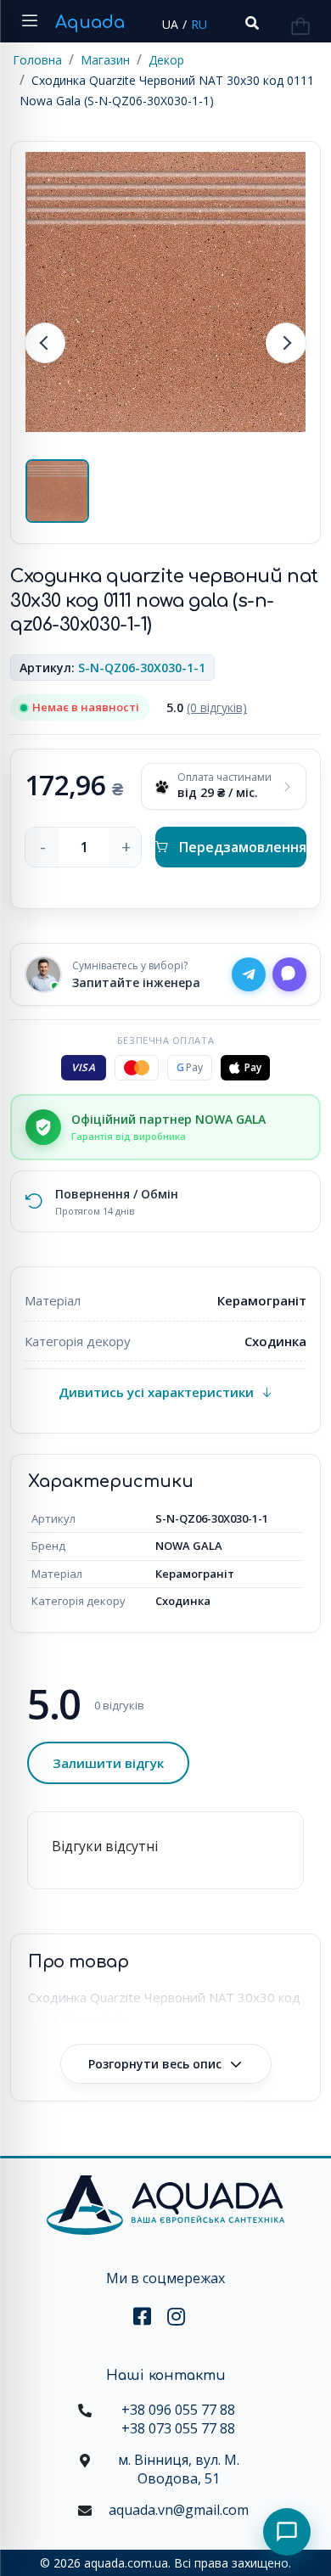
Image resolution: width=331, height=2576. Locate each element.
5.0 (207, 707)
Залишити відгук (108, 1763)
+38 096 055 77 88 (178, 2410)
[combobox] (250, 23)
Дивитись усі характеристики (156, 1392)
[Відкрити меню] (30, 21)
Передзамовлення (243, 847)
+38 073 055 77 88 (178, 2428)
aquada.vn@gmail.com (179, 2510)
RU (199, 24)
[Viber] (289, 974)
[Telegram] (249, 974)
